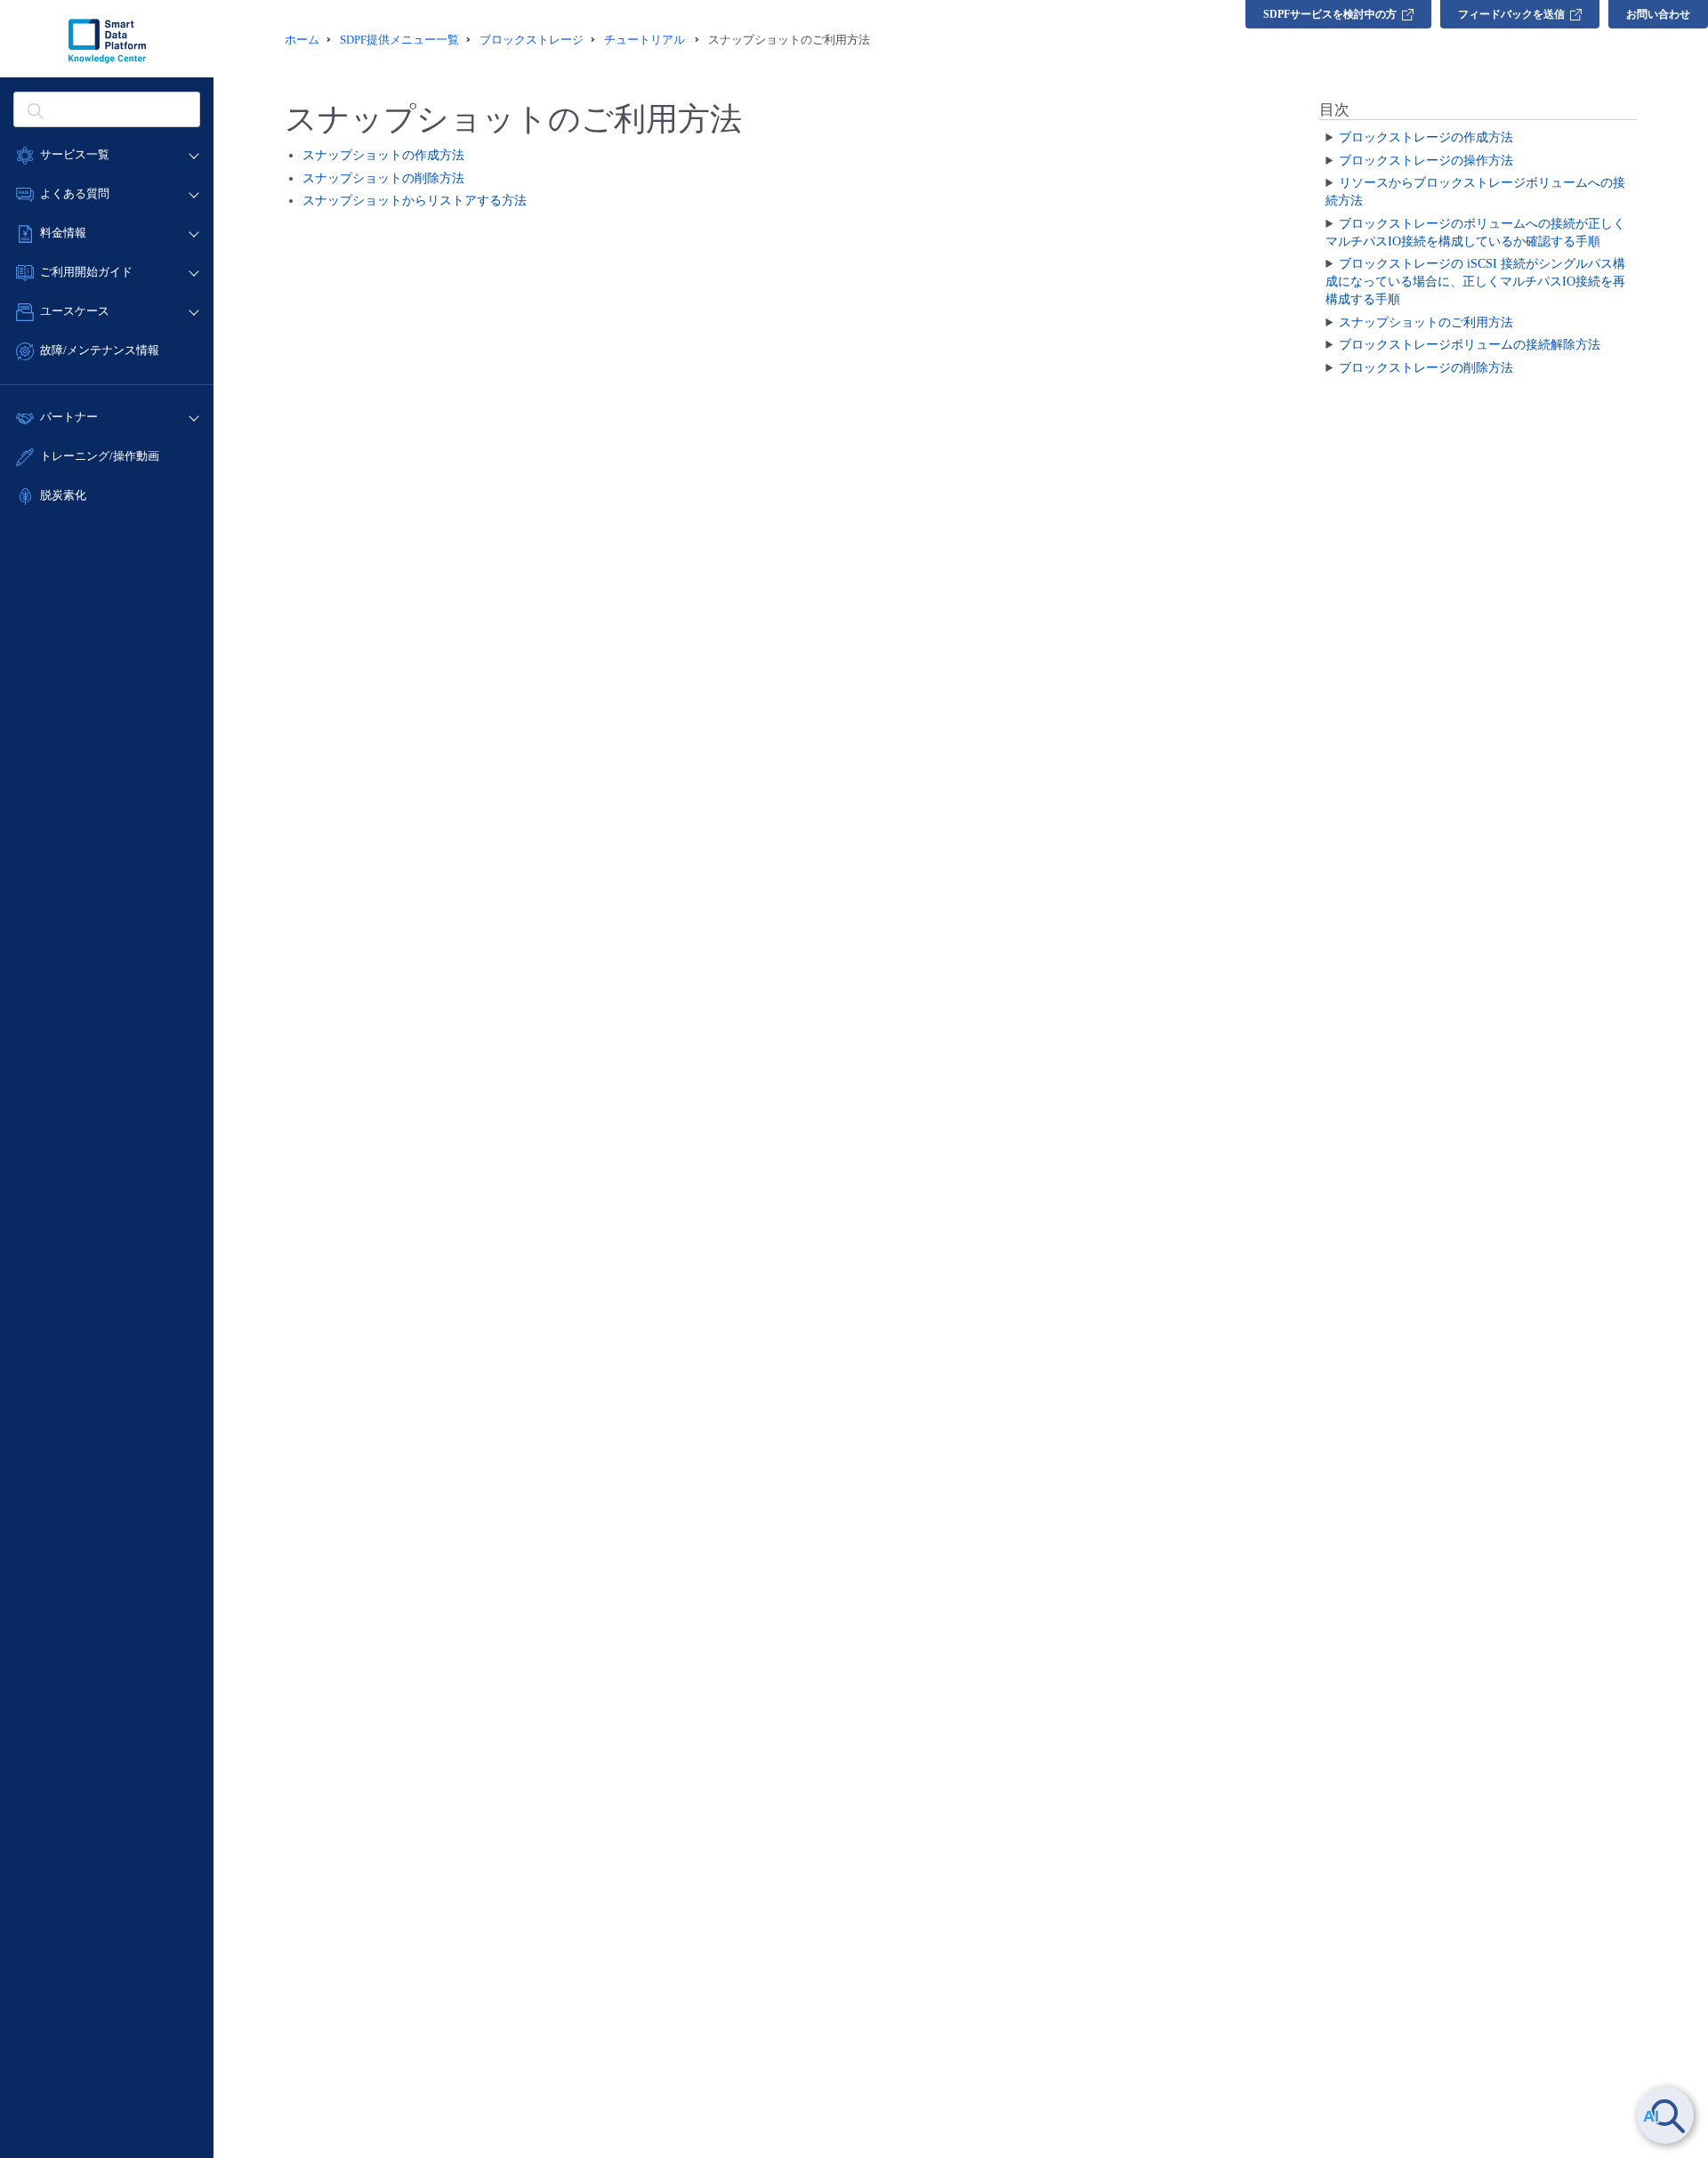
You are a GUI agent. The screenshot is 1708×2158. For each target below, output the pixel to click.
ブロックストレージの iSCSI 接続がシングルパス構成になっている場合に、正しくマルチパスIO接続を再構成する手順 (1475, 282)
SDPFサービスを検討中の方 (1330, 14)
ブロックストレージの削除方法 (1426, 368)
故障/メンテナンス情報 (100, 350)
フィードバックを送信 (1511, 14)
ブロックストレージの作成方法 (1426, 137)
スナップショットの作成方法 (383, 155)
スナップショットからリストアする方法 (415, 201)
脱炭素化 (63, 495)
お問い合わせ (1658, 14)
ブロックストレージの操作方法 (1426, 161)
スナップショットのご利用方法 (1426, 322)
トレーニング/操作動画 (100, 456)
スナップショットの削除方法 (383, 178)
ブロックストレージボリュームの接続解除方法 (1470, 345)
